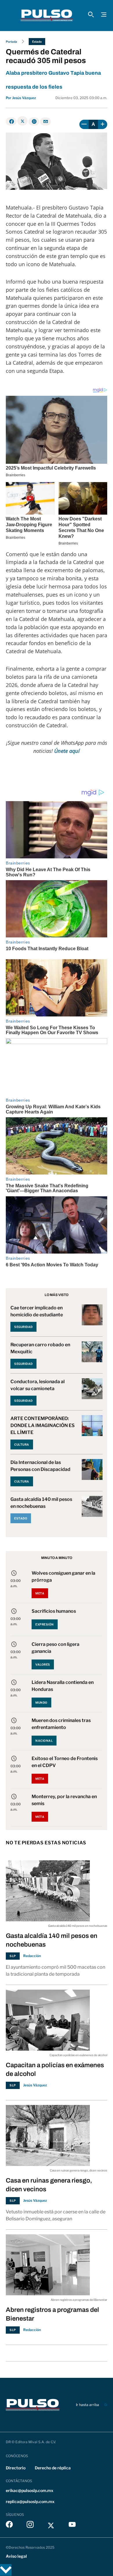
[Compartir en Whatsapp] (34, 121)
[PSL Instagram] (30, 2526)
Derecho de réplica (53, 2468)
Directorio (16, 2468)
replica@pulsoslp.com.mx (30, 2501)
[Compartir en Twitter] (22, 121)
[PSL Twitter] (51, 2526)
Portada (11, 42)
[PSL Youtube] (72, 2526)
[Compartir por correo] (45, 121)
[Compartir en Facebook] (11, 121)
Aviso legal (16, 2556)
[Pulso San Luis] (47, 15)
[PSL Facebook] (9, 2526)
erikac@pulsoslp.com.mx (30, 2490)
